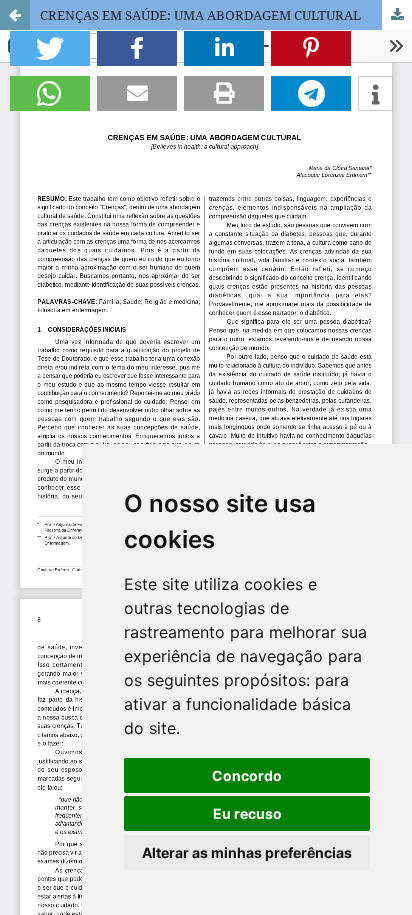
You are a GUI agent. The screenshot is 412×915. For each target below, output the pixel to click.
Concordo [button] (247, 775)
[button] (50, 48)
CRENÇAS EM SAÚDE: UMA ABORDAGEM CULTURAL (200, 15)
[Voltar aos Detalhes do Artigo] (15, 15)
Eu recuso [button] (247, 813)
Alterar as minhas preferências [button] (247, 852)
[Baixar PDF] (397, 15)
